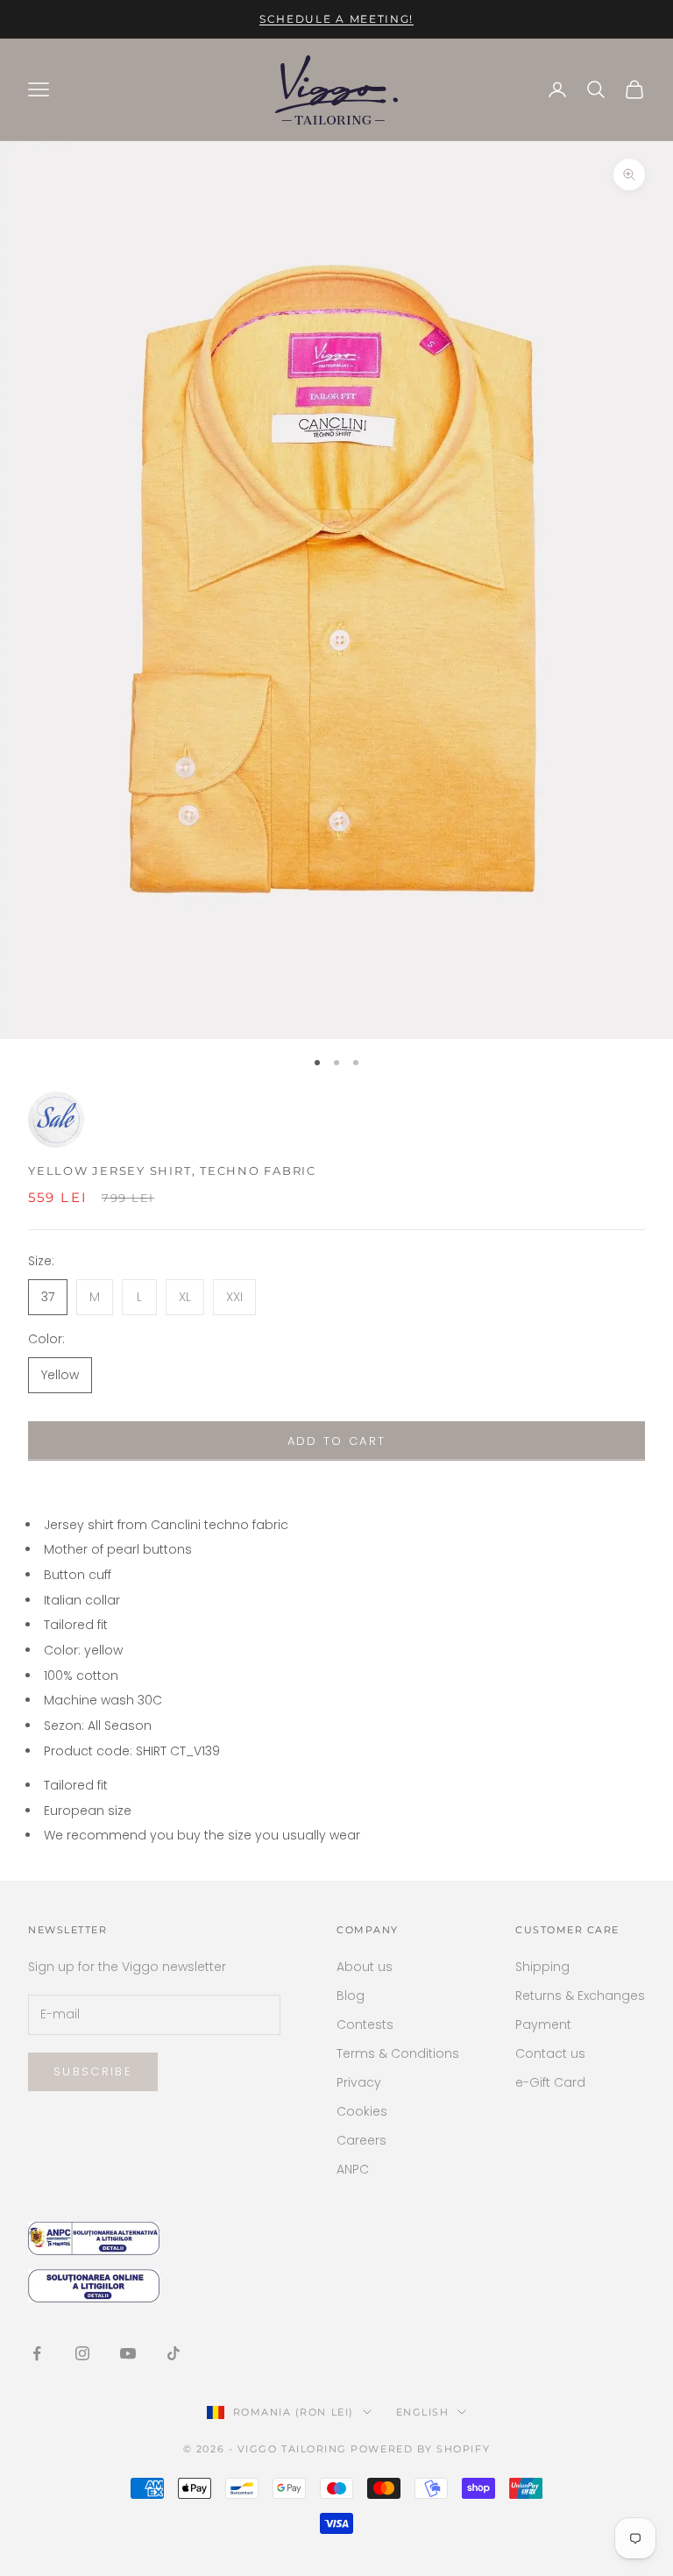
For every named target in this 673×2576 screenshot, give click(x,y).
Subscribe (93, 2071)
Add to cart (337, 1441)
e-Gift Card (550, 2082)
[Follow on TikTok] (174, 2353)
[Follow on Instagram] (82, 2353)
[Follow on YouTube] (128, 2353)
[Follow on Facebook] (37, 2353)
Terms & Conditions (398, 2053)
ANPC (353, 2169)
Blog (351, 1996)
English (423, 2412)
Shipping (542, 1967)
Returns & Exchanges (580, 1996)
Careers (361, 2140)
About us (365, 1967)
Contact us (550, 2053)
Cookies (362, 2111)
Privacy (359, 2082)
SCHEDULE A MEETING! (336, 19)
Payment (543, 2025)
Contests (365, 2025)
